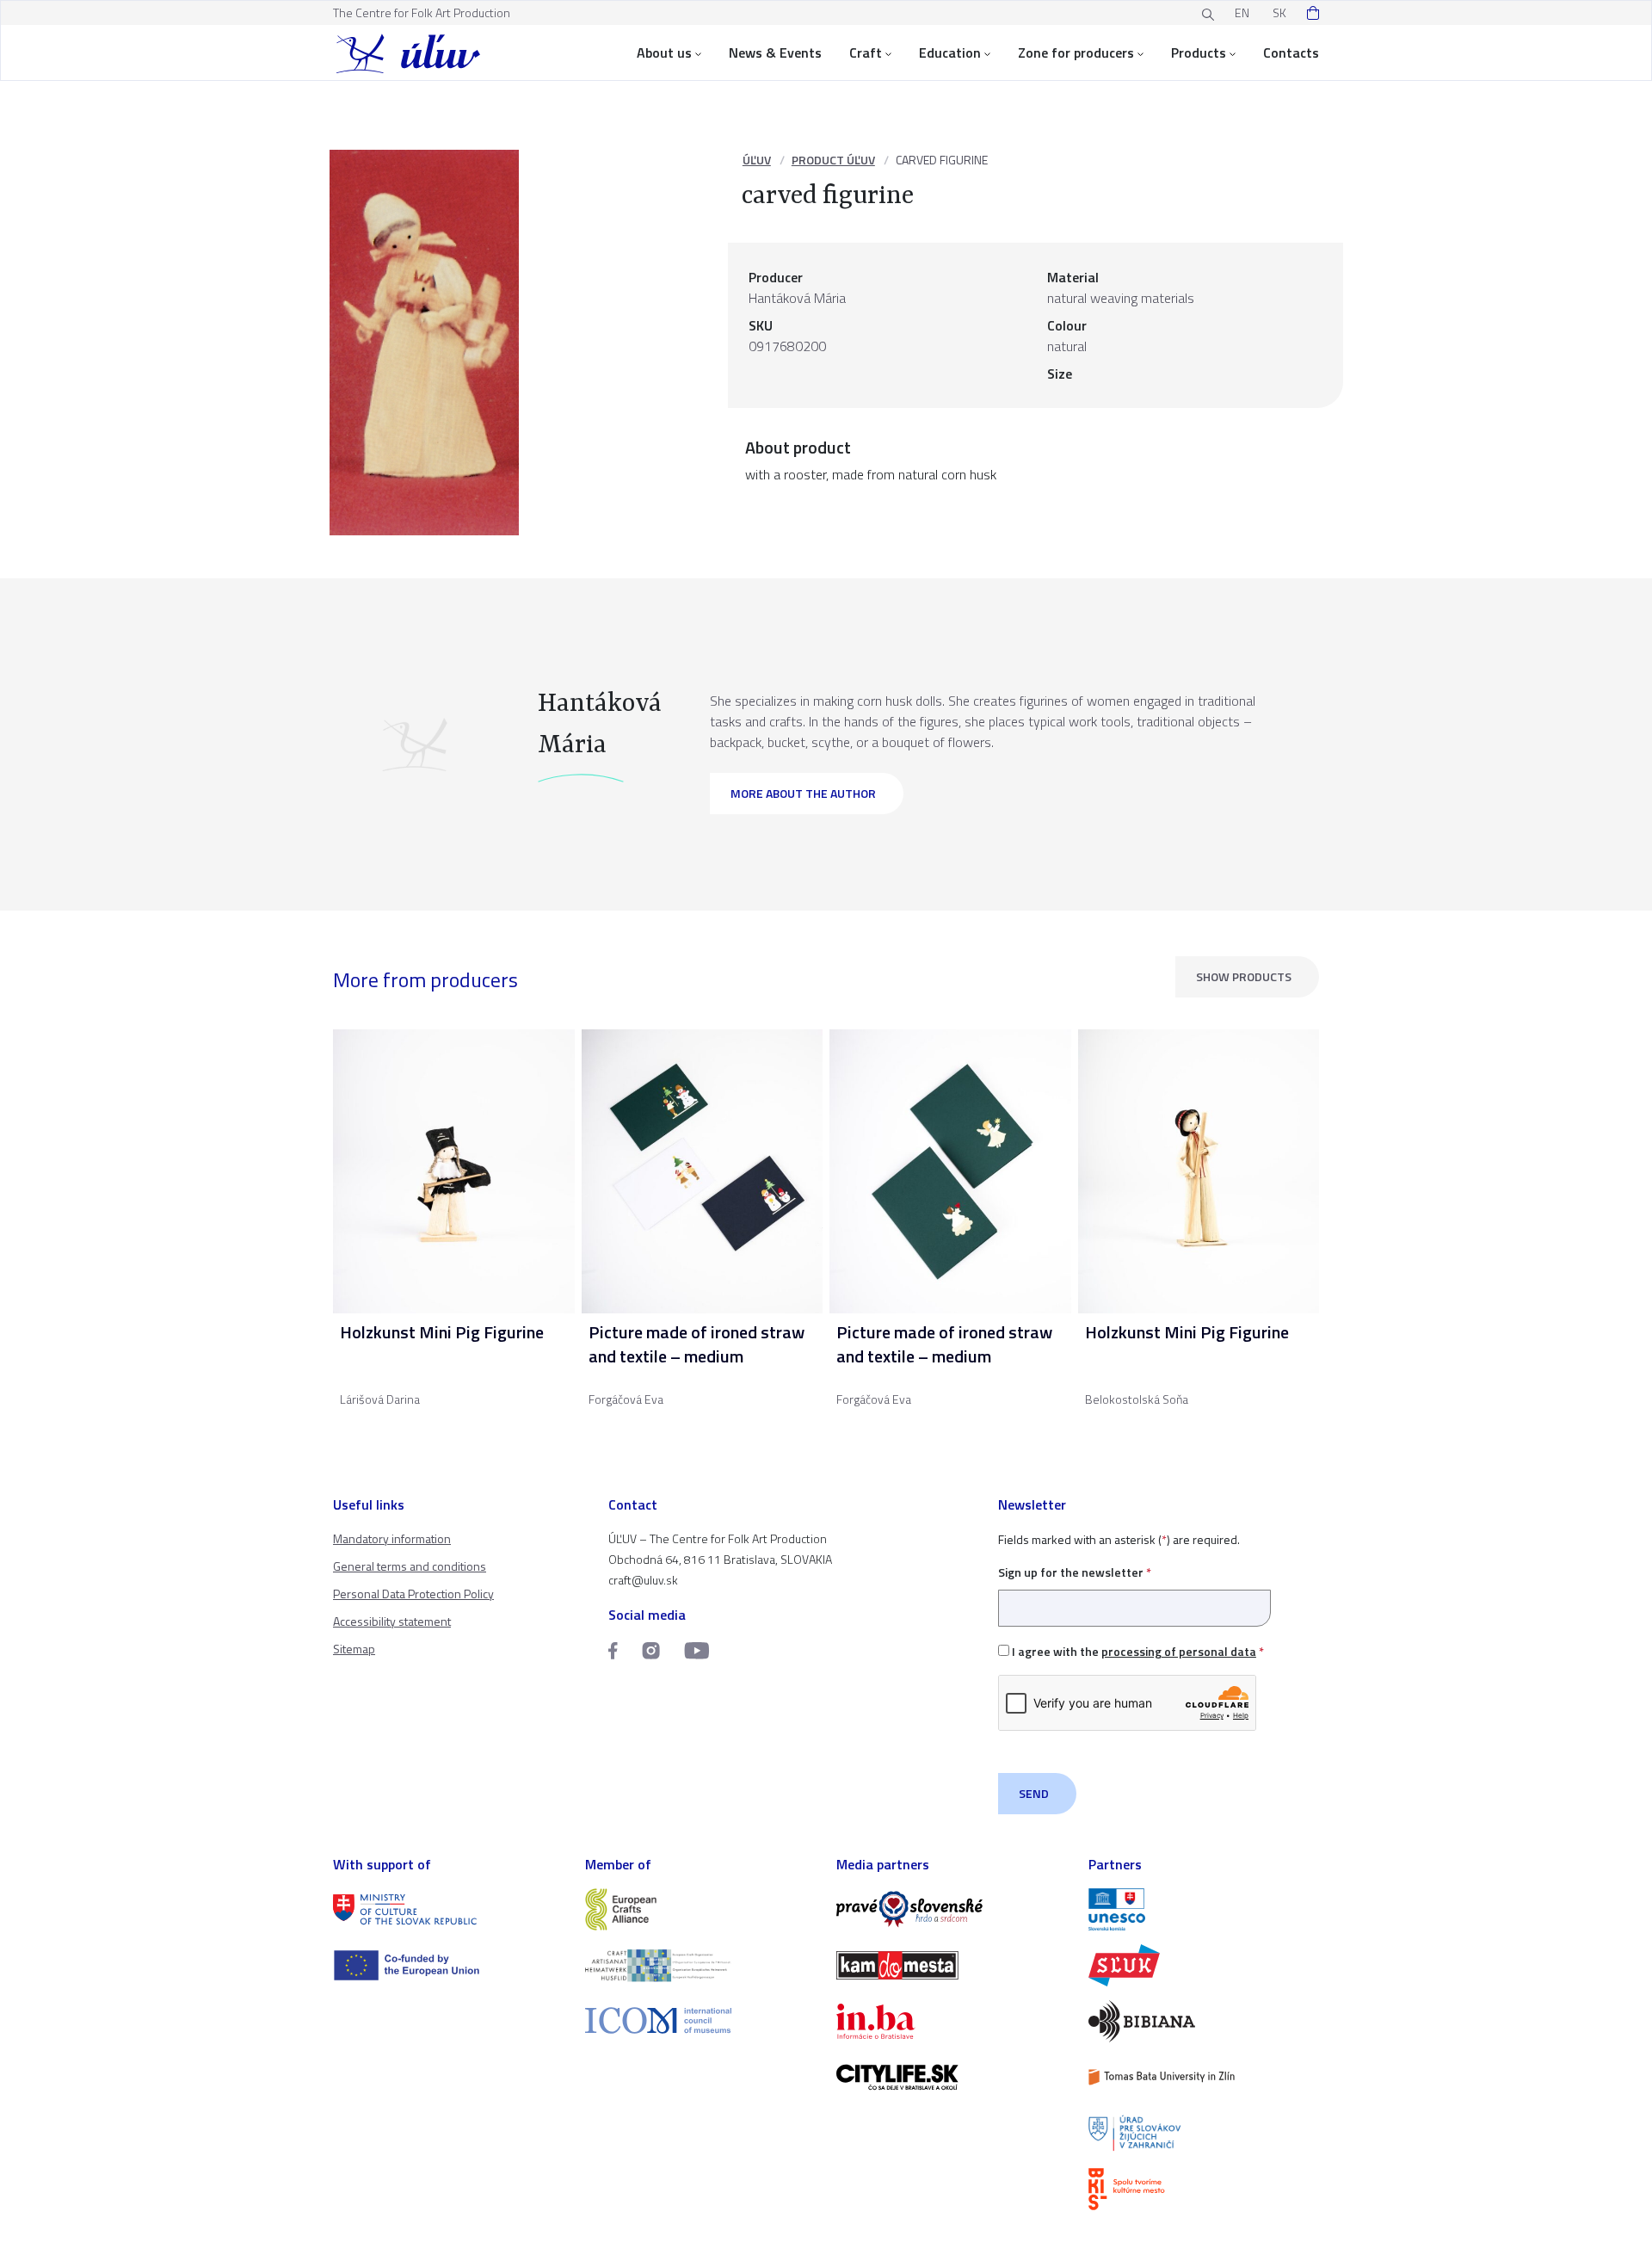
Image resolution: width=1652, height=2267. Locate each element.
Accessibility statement (392, 1621)
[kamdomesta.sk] (952, 1965)
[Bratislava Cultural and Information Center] (1204, 2189)
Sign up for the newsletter (1075, 1572)
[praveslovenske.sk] (952, 1909)
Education (950, 53)
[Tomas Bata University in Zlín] (1204, 2077)
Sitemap (354, 1649)
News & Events (775, 53)
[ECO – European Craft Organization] (701, 1965)
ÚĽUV (757, 160)
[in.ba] (952, 2021)
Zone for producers (1076, 53)
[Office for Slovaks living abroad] (1204, 2133)
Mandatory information (392, 1538)
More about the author (803, 793)
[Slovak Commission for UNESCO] (1204, 1909)
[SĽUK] (1204, 1965)
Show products (1244, 976)
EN (1242, 12)
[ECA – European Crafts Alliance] (701, 1909)
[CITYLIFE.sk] (952, 2077)
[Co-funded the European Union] (449, 1965)
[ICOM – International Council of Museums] (701, 2020)
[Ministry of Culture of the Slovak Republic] (449, 1909)
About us (664, 53)
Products (1199, 53)
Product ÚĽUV (833, 160)
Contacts (1291, 53)
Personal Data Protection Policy (413, 1594)
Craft (866, 53)
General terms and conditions (410, 1566)
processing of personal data (1179, 1651)
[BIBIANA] (1204, 2021)
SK (1279, 12)
